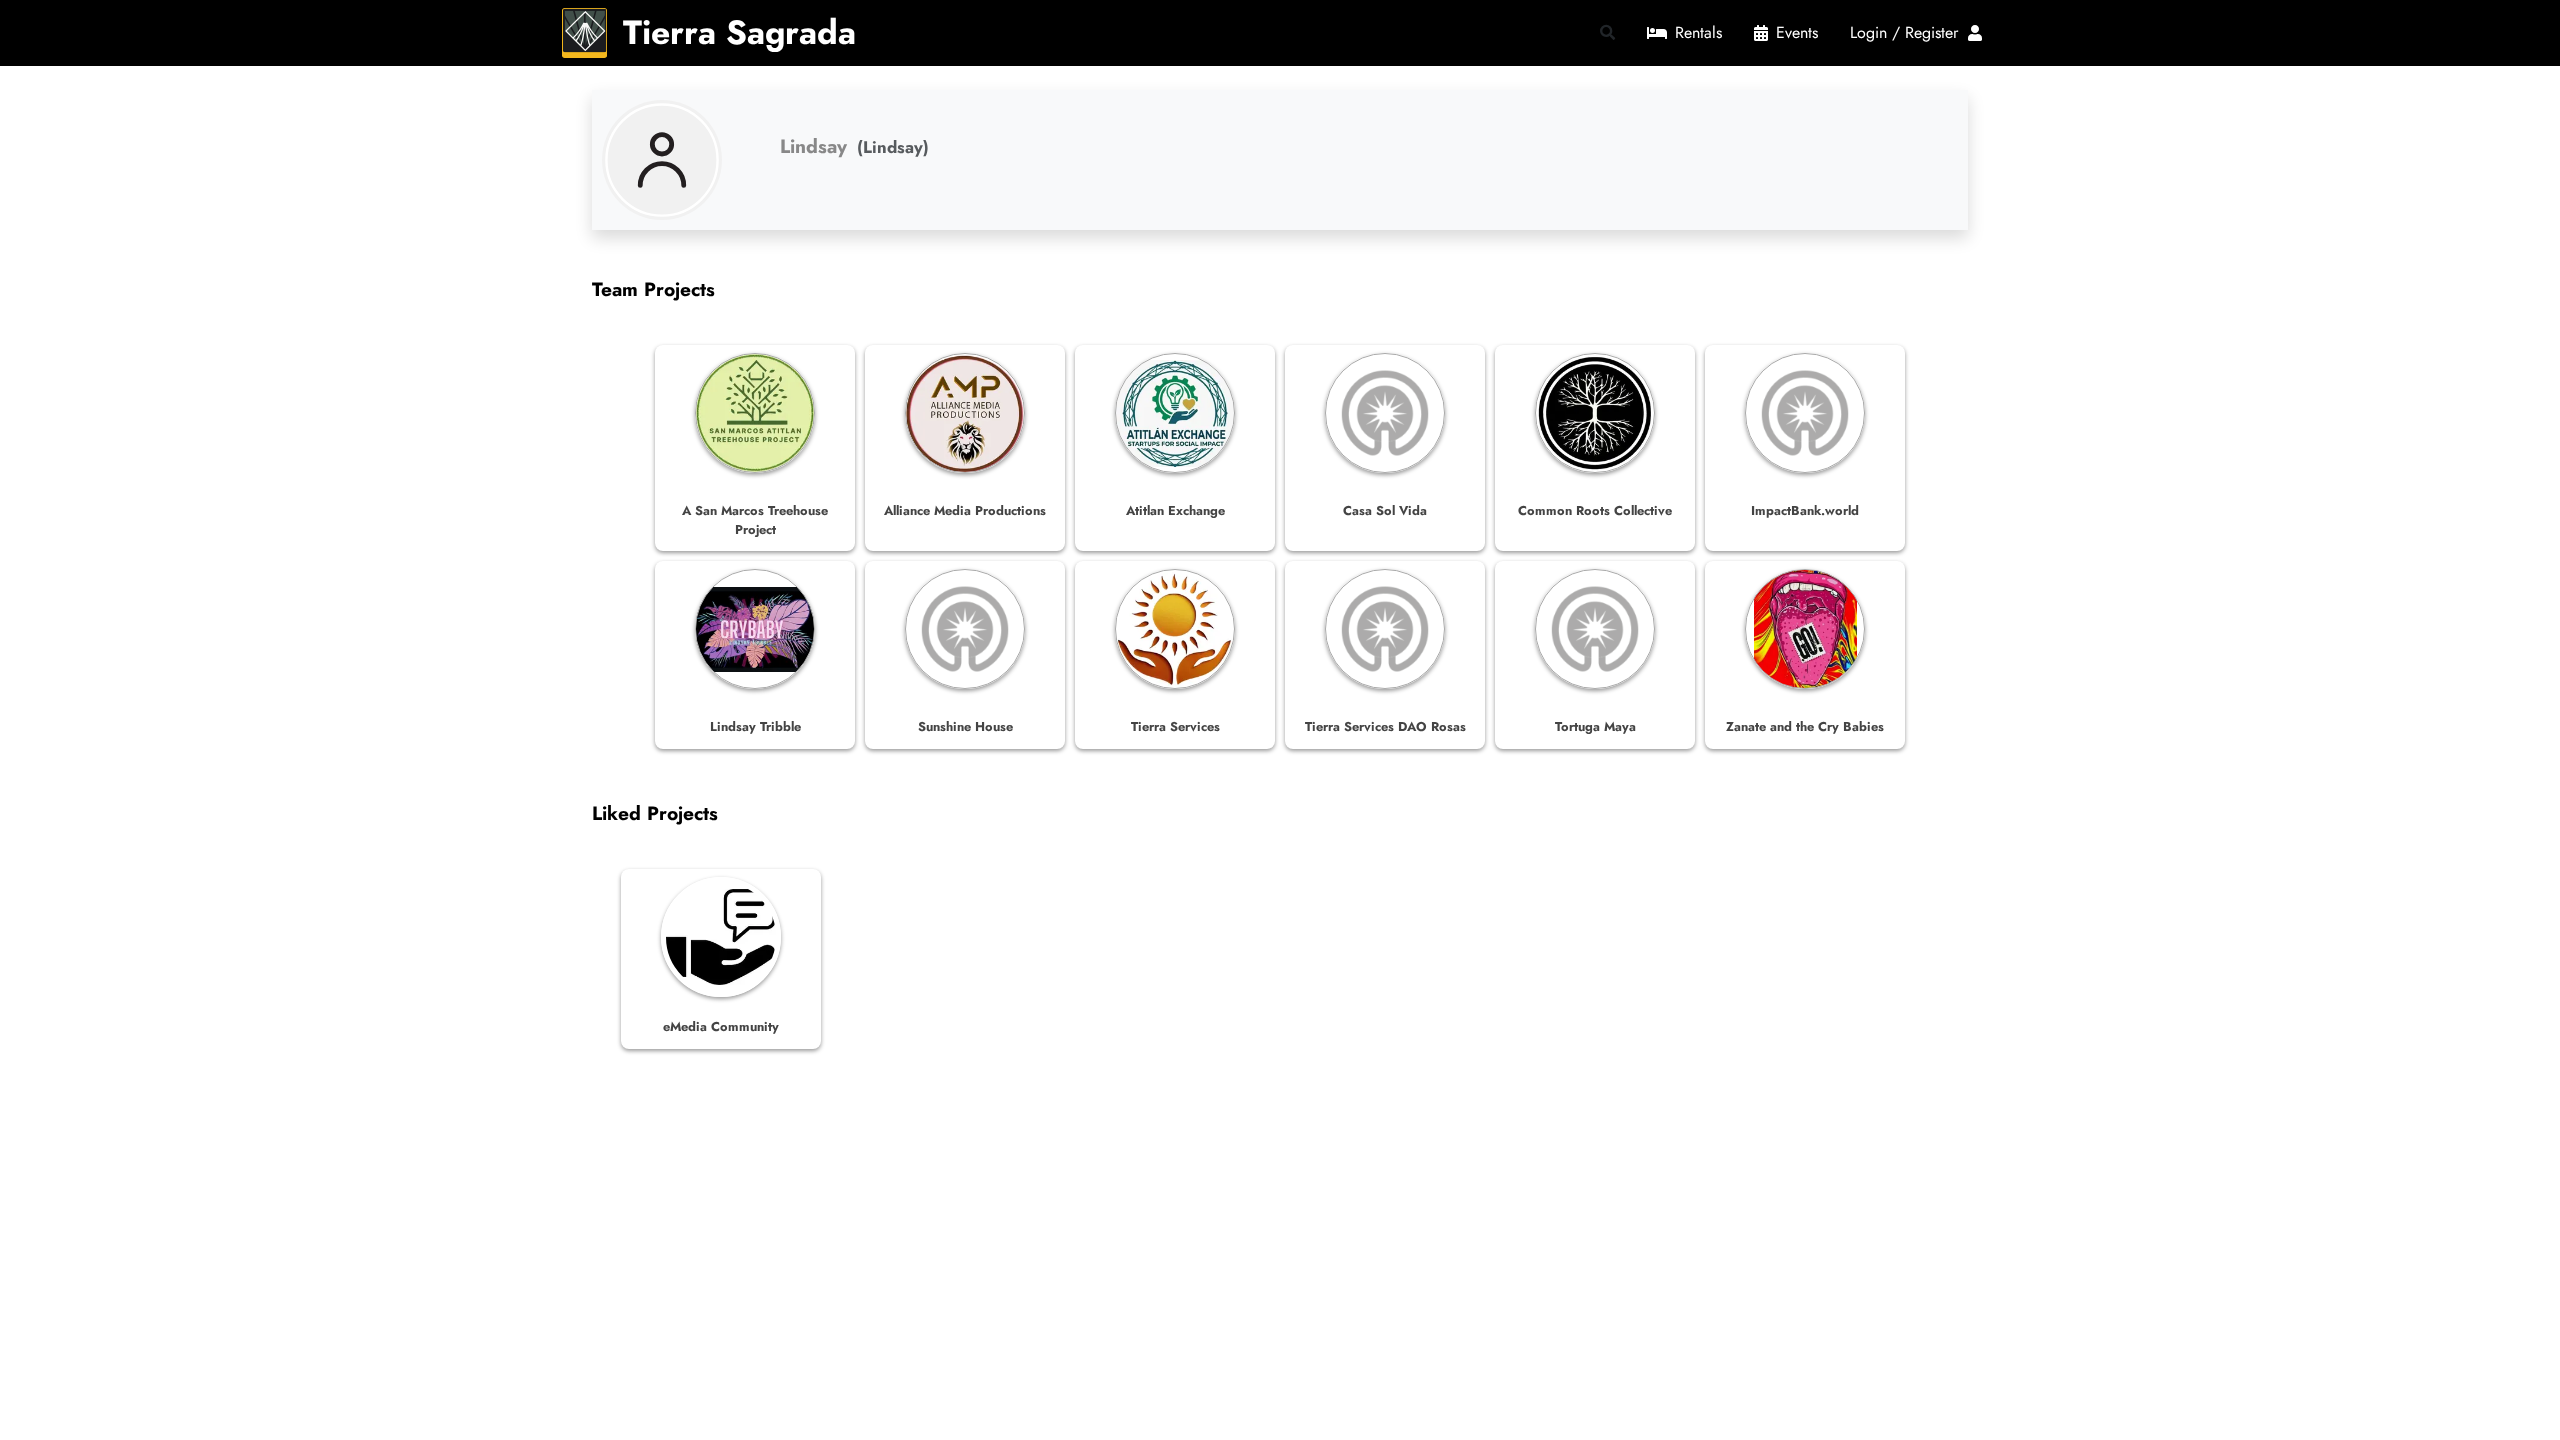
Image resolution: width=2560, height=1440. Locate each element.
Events (1797, 32)
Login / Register (1909, 32)
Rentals (1698, 32)
